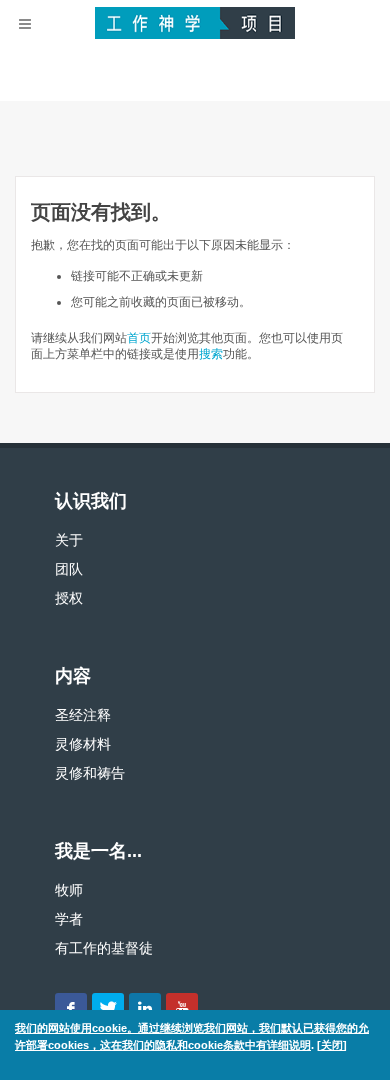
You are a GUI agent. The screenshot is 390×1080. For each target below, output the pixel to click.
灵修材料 (83, 744)
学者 (69, 919)
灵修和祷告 (90, 773)
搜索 (211, 354)
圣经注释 (83, 715)
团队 (69, 569)
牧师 (69, 890)
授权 (69, 598)
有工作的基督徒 (104, 948)
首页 (139, 338)
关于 (69, 540)
